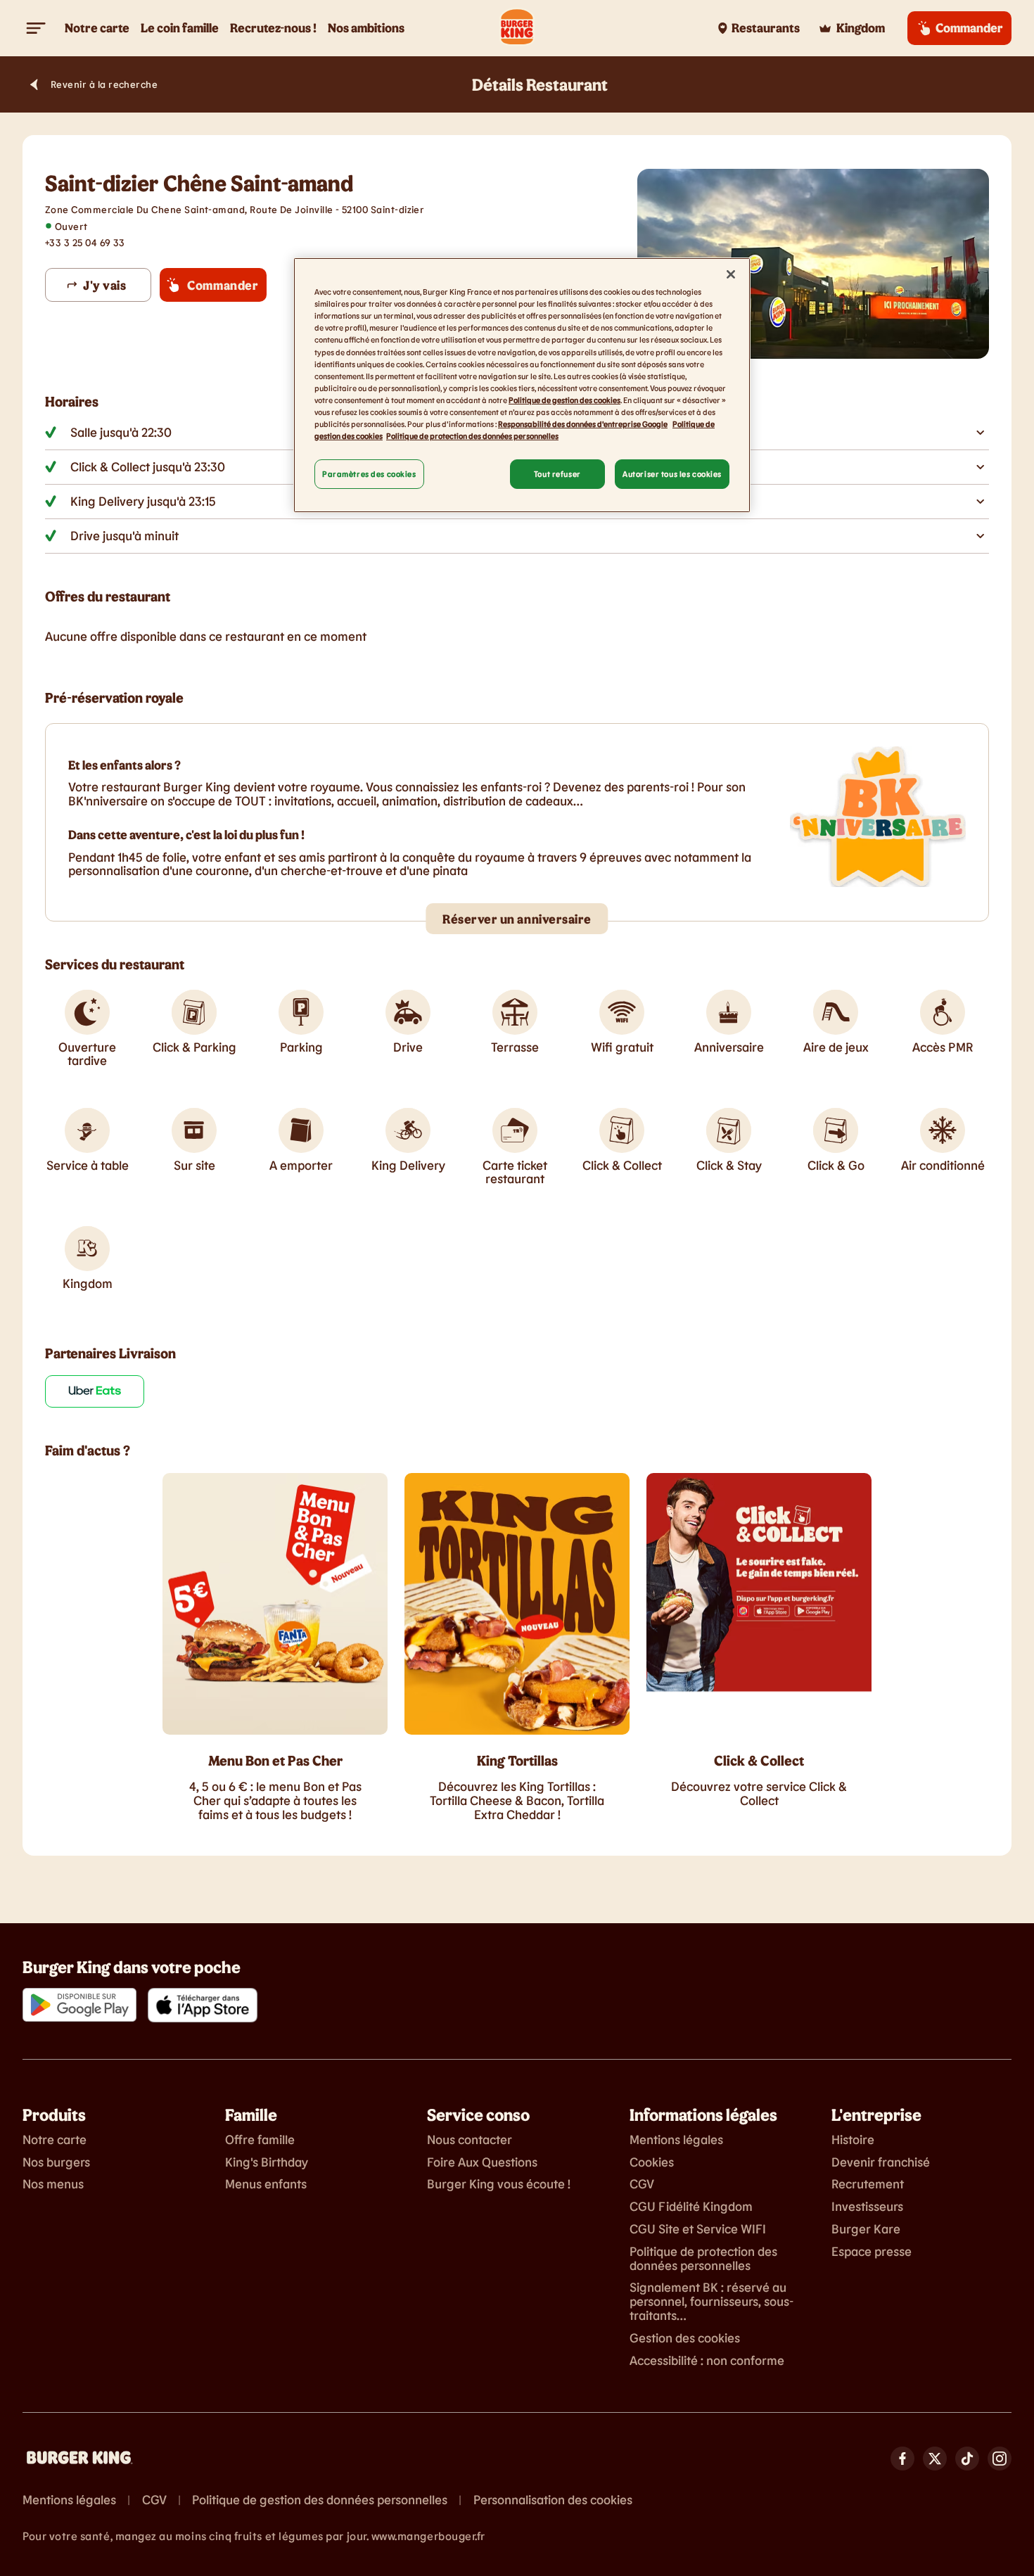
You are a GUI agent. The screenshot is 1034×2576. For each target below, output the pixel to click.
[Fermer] (731, 274)
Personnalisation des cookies (553, 2500)
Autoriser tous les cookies (672, 474)
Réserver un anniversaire (517, 919)
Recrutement (868, 2184)
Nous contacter (470, 2140)
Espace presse (872, 2252)
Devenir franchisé (881, 2162)
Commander (223, 285)
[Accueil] (517, 28)
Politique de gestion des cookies (564, 400)
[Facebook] (902, 2459)
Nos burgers (56, 2162)
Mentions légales (676, 2140)
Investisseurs (867, 2207)
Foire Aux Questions (482, 2162)
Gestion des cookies (685, 2338)
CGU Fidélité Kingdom (691, 2207)
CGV (642, 2184)
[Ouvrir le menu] (37, 28)
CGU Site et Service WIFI (698, 2229)
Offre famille (260, 2140)
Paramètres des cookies (369, 474)
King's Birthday (267, 2162)
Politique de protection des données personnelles (703, 2259)
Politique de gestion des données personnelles (320, 2500)
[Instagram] (1000, 2459)
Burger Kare (866, 2229)
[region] (522, 385)
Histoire (853, 2140)
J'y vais (104, 285)
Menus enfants (266, 2184)
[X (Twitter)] (935, 2459)
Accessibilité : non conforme (707, 2361)
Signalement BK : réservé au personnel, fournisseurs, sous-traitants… (711, 2301)
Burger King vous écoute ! (499, 2184)
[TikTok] (967, 2459)
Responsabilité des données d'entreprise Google (583, 424)
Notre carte (55, 2140)
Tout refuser (557, 474)
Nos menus (53, 2184)
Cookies (652, 2162)
